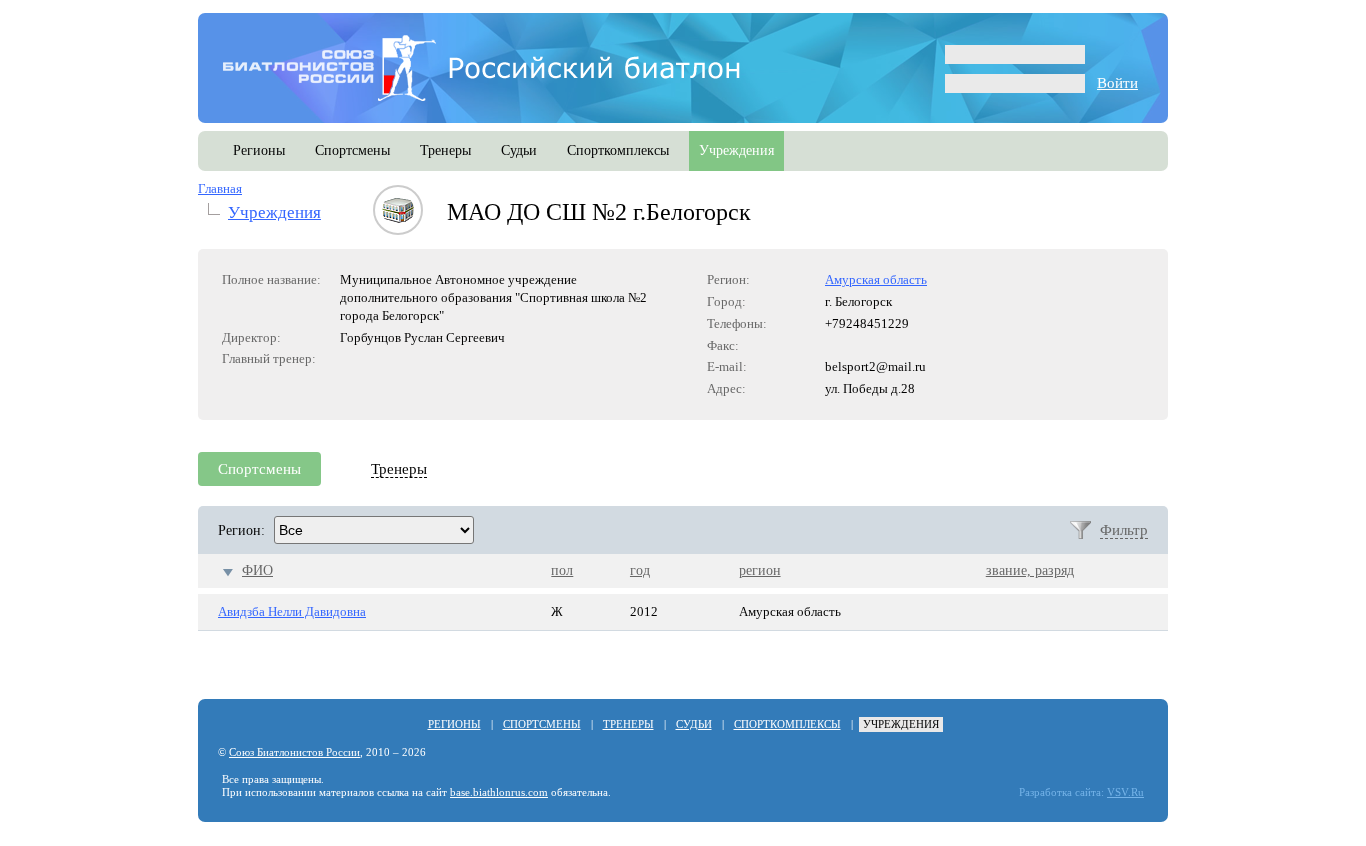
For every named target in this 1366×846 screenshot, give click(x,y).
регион (760, 570)
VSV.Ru (1125, 792)
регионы (259, 150)
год (640, 570)
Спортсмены (259, 469)
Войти (1117, 83)
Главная (220, 188)
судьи (519, 150)
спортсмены (352, 150)
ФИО (257, 570)
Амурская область (876, 279)
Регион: (241, 530)
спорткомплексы (618, 150)
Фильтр (1124, 530)
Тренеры (399, 469)
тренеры (445, 150)
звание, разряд (1030, 570)
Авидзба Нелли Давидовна (292, 611)
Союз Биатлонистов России (294, 752)
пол (562, 570)
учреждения (736, 150)
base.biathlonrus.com (499, 792)
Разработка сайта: (1061, 792)
